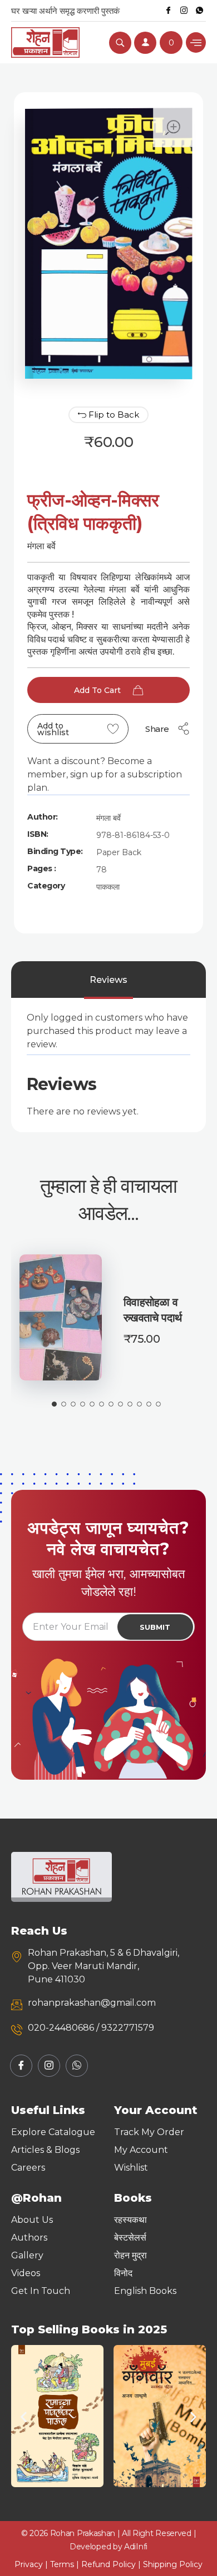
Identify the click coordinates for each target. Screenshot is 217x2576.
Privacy (29, 2564)
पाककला (108, 887)
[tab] (108, 980)
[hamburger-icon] (196, 42)
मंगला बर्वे (108, 818)
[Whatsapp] (199, 11)
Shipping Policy (173, 2564)
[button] (24, 2416)
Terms (62, 2564)
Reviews (108, 980)
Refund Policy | (112, 2564)
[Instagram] (184, 11)
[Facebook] (168, 11)
